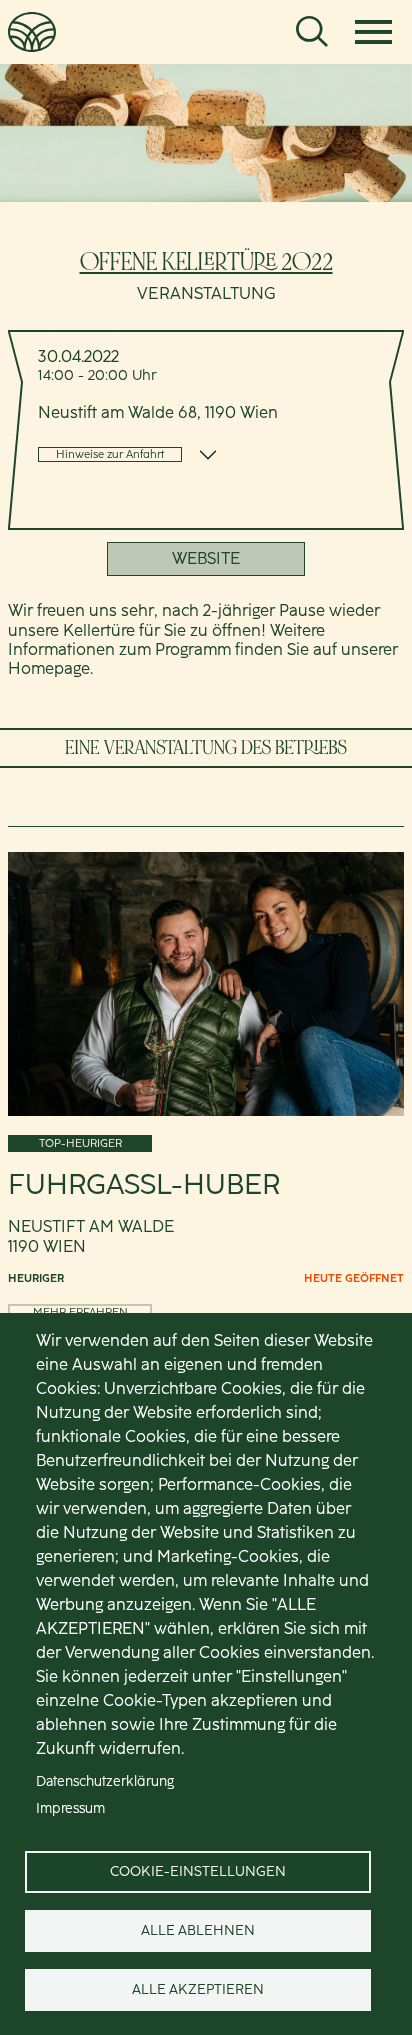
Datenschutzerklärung (105, 1781)
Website (206, 558)
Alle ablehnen (198, 1930)
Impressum (70, 1808)
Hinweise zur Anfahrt (110, 454)
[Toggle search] (312, 32)
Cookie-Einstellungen (198, 1871)
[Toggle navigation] (374, 32)
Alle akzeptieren (198, 1989)
